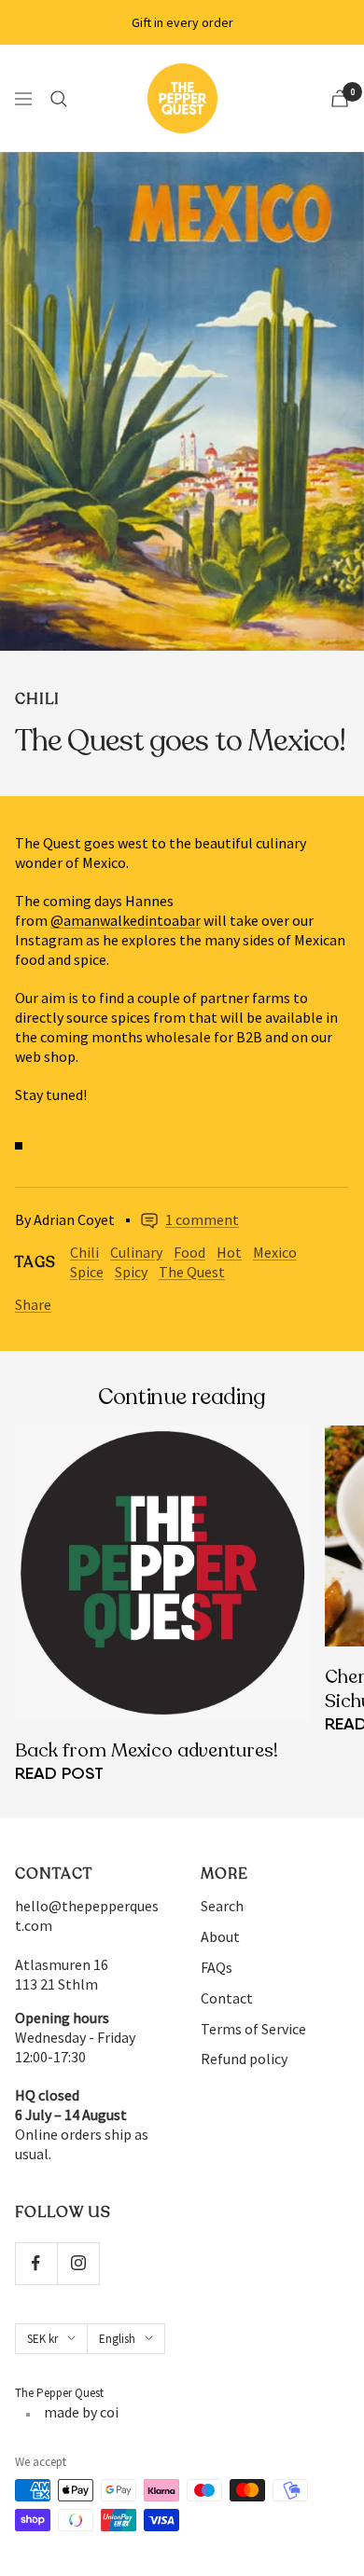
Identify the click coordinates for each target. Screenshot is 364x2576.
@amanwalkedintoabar (126, 920)
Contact (227, 1998)
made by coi (81, 2412)
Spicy (131, 1272)
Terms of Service (253, 2029)
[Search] (59, 99)
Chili (37, 699)
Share (33, 1304)
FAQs (217, 1967)
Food (189, 1252)
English (117, 2339)
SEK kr (42, 2339)
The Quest (192, 1272)
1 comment (202, 1219)
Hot (229, 1252)
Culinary (136, 1252)
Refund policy (244, 2059)
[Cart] (340, 98)
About (220, 1936)
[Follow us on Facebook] (36, 2263)
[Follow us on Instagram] (78, 2263)
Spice (87, 1272)
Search (222, 1906)
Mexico (275, 1252)
